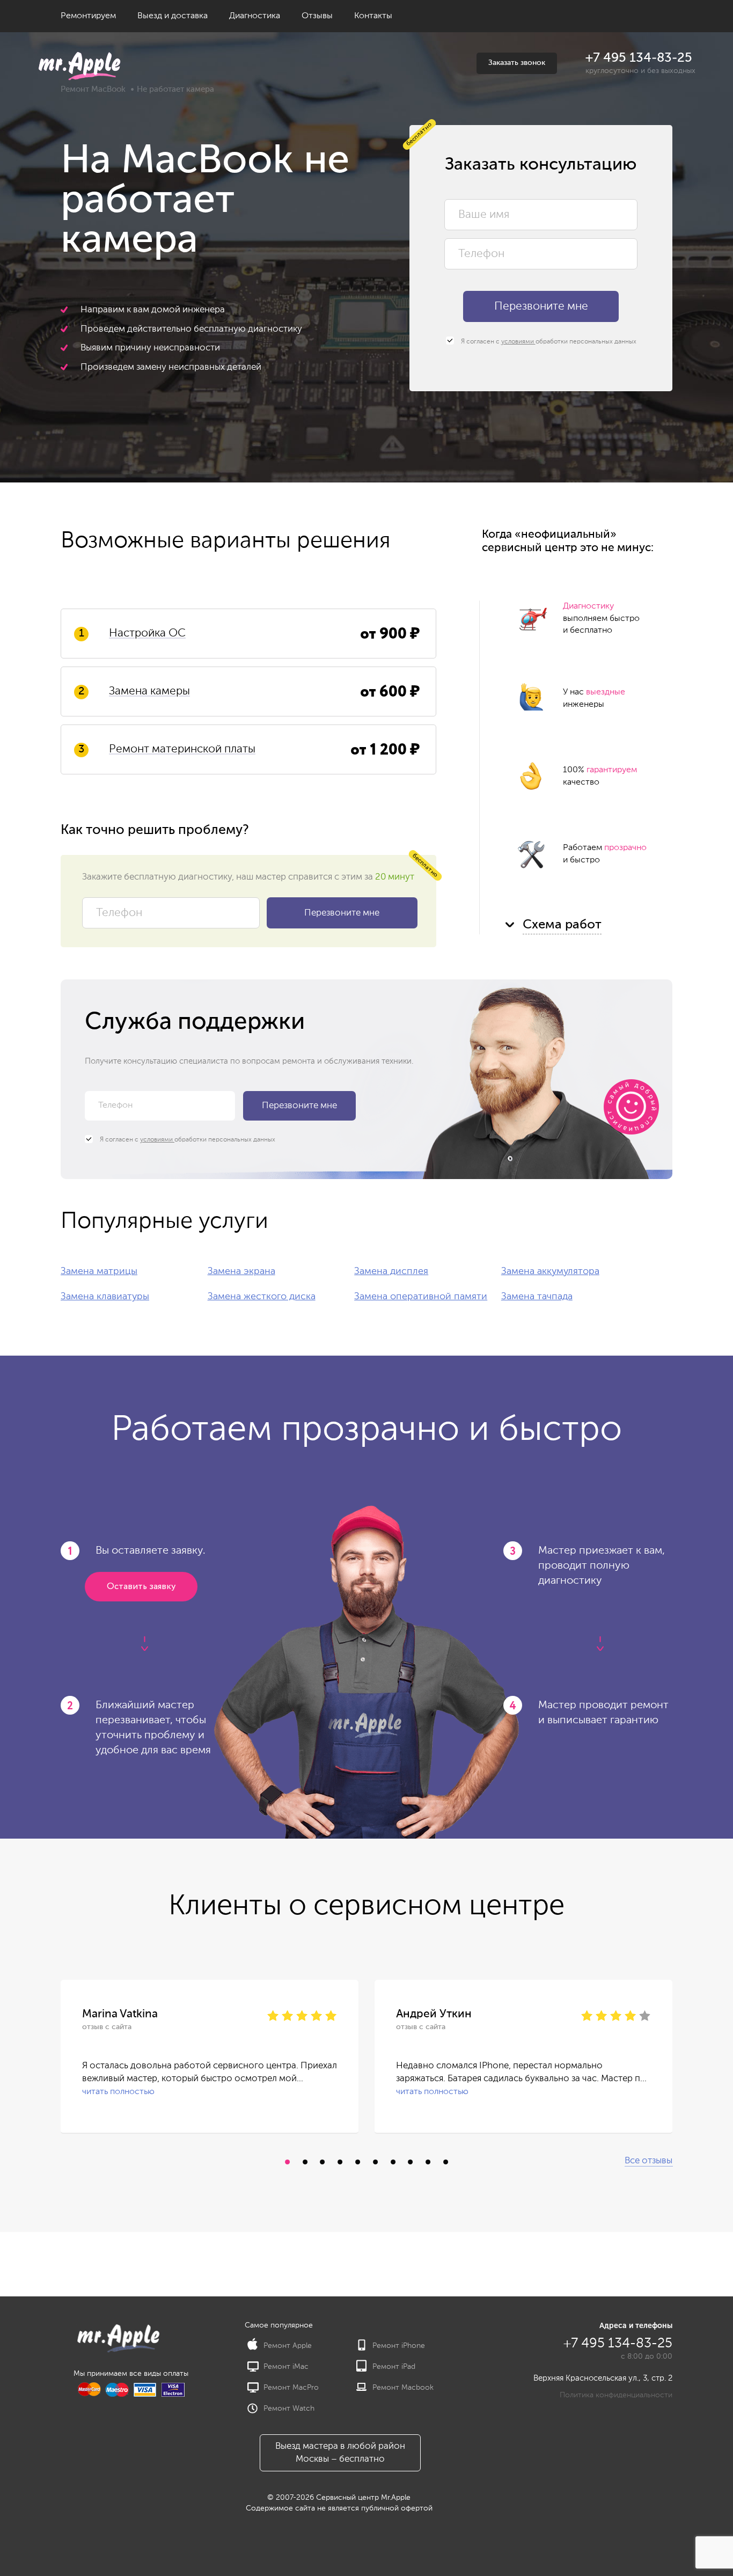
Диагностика (255, 16)
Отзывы (317, 16)
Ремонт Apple (288, 2346)
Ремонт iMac (286, 2367)
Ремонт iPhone (399, 2346)
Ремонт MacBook (93, 89)
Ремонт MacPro (291, 2388)
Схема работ (562, 925)
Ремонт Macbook (403, 2388)
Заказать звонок (517, 63)
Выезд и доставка (173, 16)
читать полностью (118, 2092)
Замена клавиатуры (105, 1297)
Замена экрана (241, 1271)
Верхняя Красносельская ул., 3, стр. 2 (603, 2378)
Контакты (373, 16)
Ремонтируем (88, 16)
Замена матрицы (99, 1271)
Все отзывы (648, 2161)
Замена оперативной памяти (421, 1297)
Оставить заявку (141, 1587)
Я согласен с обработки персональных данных (548, 342)
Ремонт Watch (289, 2409)
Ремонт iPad (394, 2367)
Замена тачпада (537, 1297)
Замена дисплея (391, 1271)
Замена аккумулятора (550, 1271)
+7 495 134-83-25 (639, 58)
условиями (518, 342)
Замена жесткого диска (262, 1297)
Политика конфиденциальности (616, 2395)
